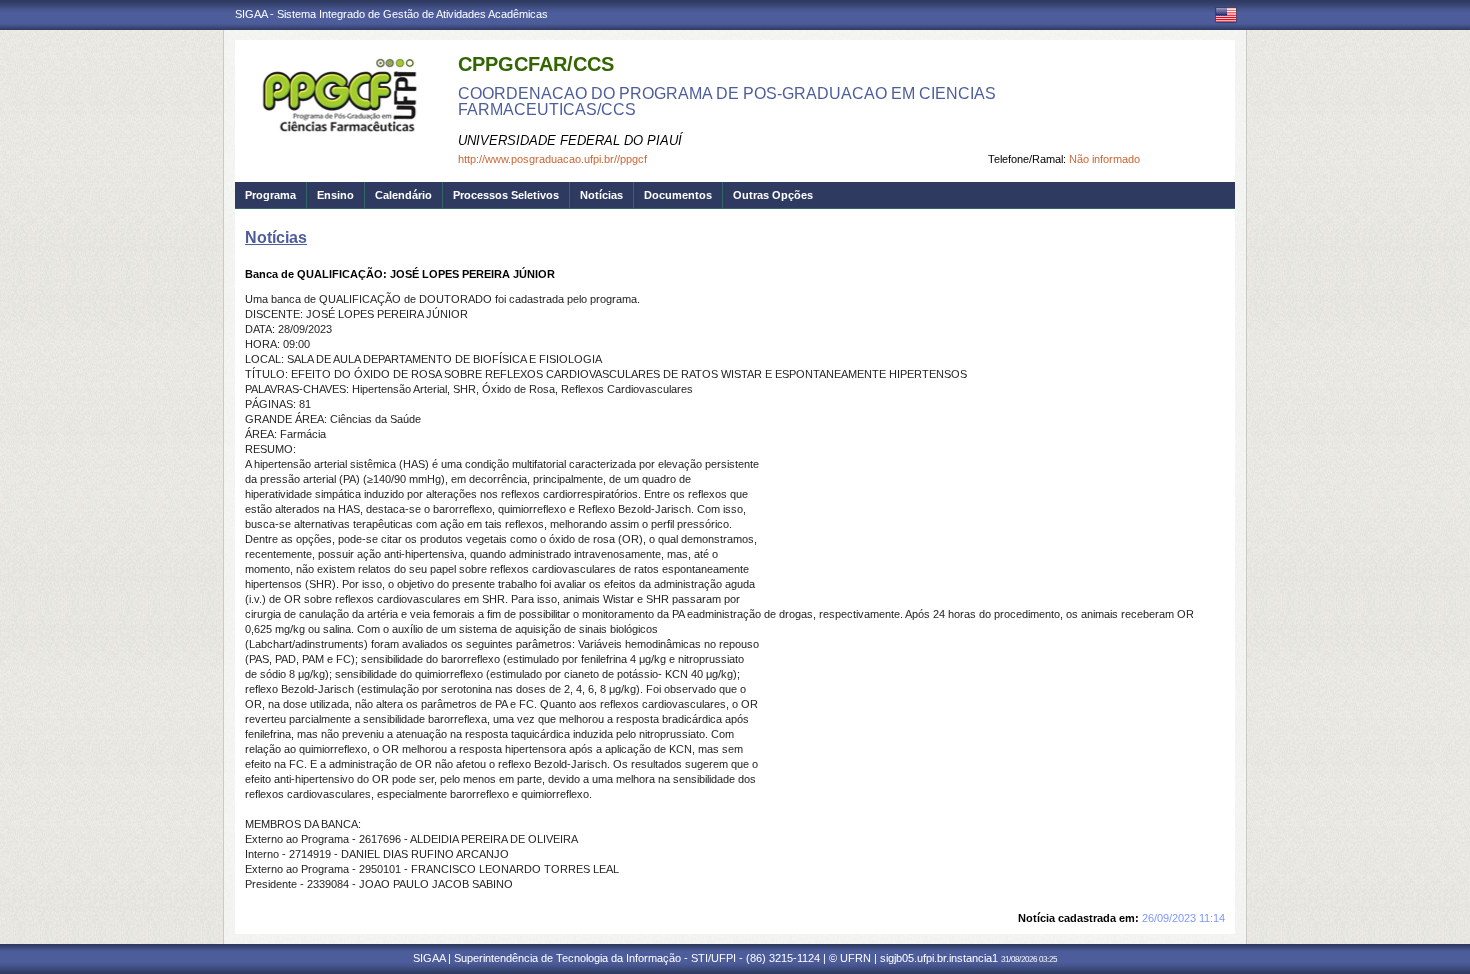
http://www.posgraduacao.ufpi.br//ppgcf (552, 159)
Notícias (601, 195)
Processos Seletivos (506, 195)
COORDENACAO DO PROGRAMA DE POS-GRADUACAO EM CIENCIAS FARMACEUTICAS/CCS (727, 101)
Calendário (403, 195)
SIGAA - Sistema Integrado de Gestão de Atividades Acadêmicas (391, 14)
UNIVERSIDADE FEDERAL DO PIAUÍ (570, 140)
